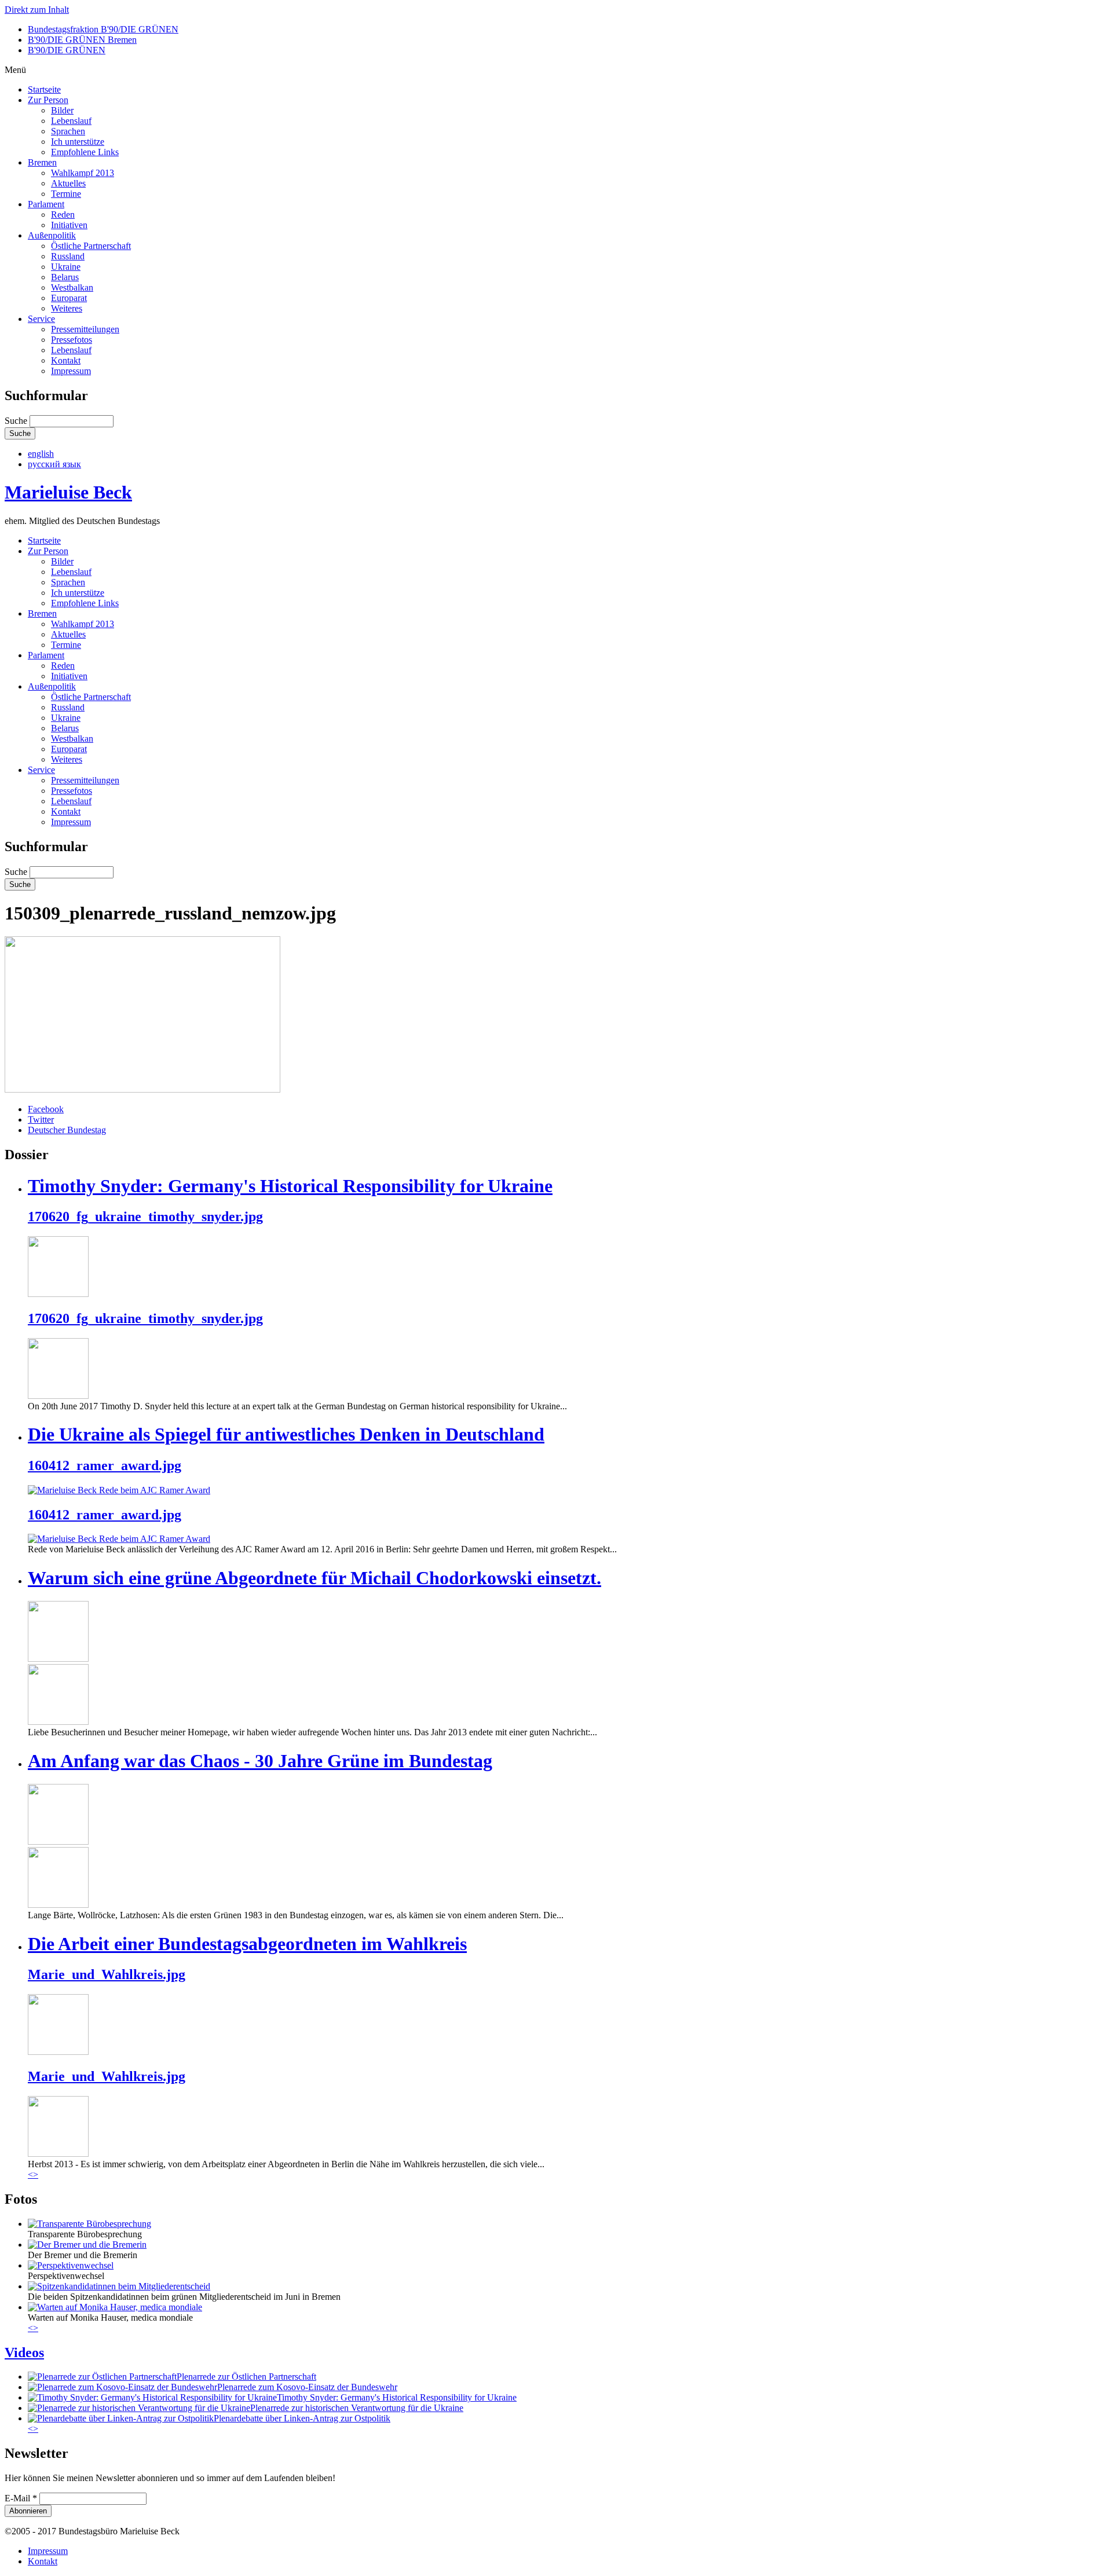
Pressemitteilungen (85, 329)
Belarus (65, 277)
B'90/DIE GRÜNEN (67, 50)
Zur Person (48, 100)
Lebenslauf (71, 121)
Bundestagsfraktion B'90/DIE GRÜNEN (103, 29)
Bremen (42, 162)
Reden (63, 215)
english (41, 454)
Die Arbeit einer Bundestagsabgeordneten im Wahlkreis (247, 1944)
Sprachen (68, 131)
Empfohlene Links (85, 152)
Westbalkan (72, 287)
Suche (17, 421)
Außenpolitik (52, 235)
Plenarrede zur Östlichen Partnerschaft (246, 2377)
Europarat (69, 298)
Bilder (62, 110)
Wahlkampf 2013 (83, 173)
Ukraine (66, 267)
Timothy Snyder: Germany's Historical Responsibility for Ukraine (290, 1186)
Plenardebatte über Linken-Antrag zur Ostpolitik (302, 2418)
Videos (24, 2353)
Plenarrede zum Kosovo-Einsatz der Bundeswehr (307, 2387)
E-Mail (21, 2498)
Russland (68, 256)
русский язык (54, 464)
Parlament (46, 204)
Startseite (44, 89)
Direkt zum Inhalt (37, 10)
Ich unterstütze (78, 142)
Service (41, 319)
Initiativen (69, 225)
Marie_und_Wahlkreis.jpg (107, 1974)
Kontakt (66, 360)
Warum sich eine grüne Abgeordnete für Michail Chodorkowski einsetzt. (314, 1578)
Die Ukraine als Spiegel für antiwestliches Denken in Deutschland (286, 1434)
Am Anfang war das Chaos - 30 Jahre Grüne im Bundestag (260, 1761)
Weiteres (67, 308)
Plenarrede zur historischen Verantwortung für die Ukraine (357, 2408)
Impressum (71, 371)
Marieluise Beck (68, 492)
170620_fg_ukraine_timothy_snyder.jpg (145, 1216)
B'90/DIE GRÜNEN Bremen (82, 40)
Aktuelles (68, 183)
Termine (66, 194)
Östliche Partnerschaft (91, 246)
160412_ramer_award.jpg (105, 1465)
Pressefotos (72, 340)
